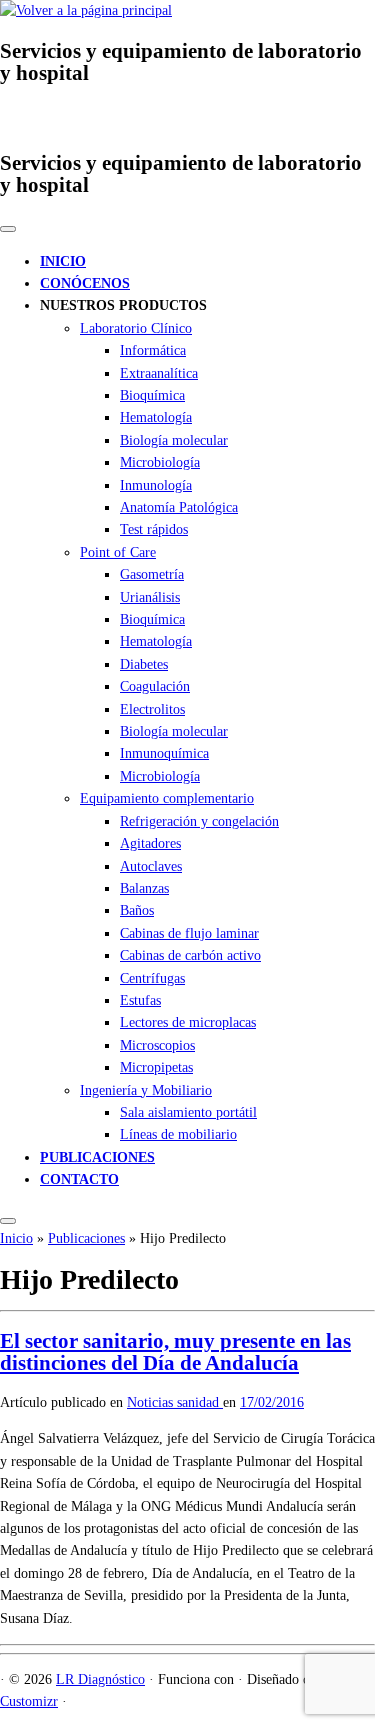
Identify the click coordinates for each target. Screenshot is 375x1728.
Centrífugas (152, 978)
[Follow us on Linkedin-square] (57, 116)
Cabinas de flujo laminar (189, 933)
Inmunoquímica (164, 753)
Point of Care (118, 552)
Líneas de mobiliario (178, 1134)
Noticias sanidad (175, 1402)
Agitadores (150, 843)
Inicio (16, 1238)
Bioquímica (152, 395)
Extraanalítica (159, 373)
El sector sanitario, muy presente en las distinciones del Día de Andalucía (175, 1352)
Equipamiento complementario (167, 798)
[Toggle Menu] (8, 229)
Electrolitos (152, 709)
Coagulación (155, 686)
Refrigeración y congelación (199, 821)
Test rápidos (154, 529)
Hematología (156, 417)
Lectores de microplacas (188, 1022)
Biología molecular (174, 440)
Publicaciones (86, 1238)
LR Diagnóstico (100, 1679)
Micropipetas (156, 1067)
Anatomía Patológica (179, 507)
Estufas (140, 1000)
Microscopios (157, 1045)
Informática (153, 350)
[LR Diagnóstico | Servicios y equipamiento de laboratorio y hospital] (86, 10)
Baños (137, 910)
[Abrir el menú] (8, 1221)
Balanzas (144, 888)
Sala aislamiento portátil (188, 1112)
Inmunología (156, 485)
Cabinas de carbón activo (190, 955)
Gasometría (152, 574)
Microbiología (160, 462)
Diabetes (144, 664)
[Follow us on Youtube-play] (34, 116)
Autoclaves (151, 866)
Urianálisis (150, 597)
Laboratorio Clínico (136, 328)
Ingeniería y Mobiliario (146, 1090)
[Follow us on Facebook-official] (11, 116)
